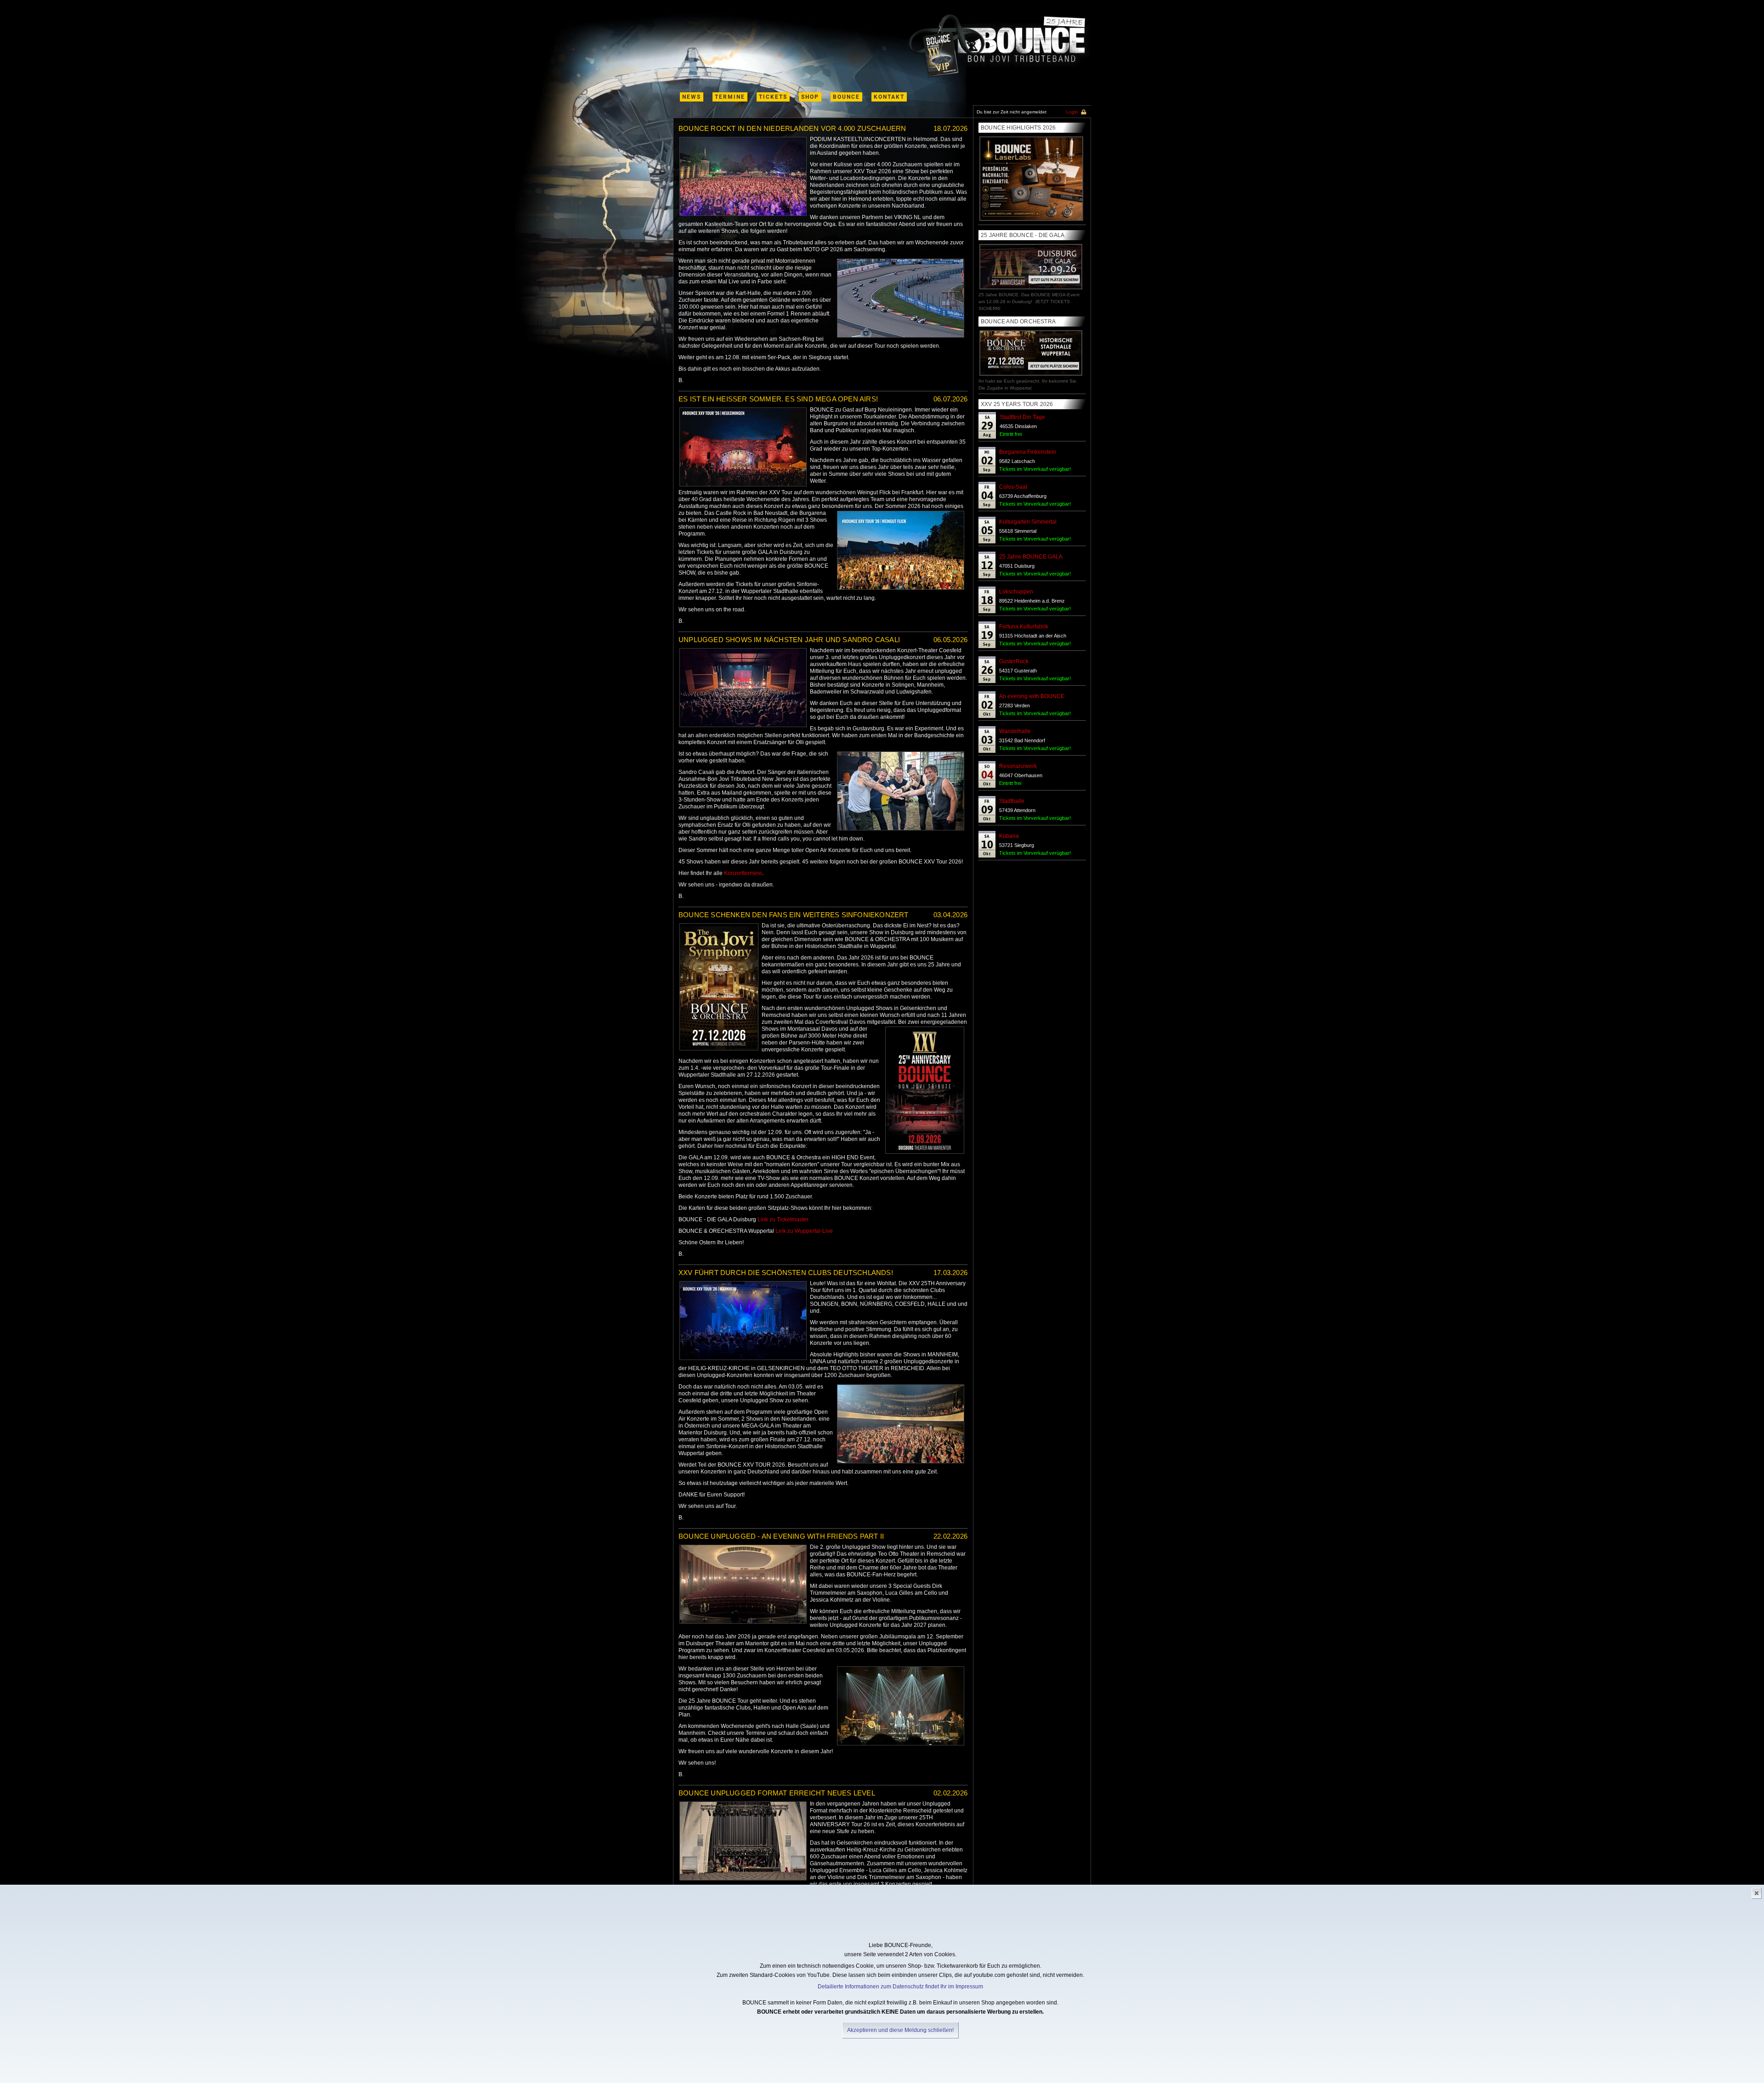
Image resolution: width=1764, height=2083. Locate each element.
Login (1072, 112)
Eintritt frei (1011, 434)
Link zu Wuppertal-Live (804, 1231)
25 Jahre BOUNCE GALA (1031, 557)
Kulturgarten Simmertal (1028, 522)
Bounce (846, 97)
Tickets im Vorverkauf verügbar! (1035, 469)
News (692, 97)
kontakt (889, 97)
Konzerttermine (743, 873)
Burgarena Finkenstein (1028, 452)
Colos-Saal (1013, 487)
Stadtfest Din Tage (1022, 417)
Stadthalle (1012, 801)
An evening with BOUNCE (1032, 696)
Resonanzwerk (1018, 766)
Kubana (1009, 836)
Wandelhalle (1015, 731)
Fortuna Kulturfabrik (1024, 627)
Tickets (773, 97)
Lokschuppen (1016, 592)
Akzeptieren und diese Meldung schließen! (900, 2030)
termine (730, 97)
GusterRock (1014, 661)
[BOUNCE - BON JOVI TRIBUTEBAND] (999, 46)
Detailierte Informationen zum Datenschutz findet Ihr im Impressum (900, 1987)
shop (810, 97)
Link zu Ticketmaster (783, 1219)
